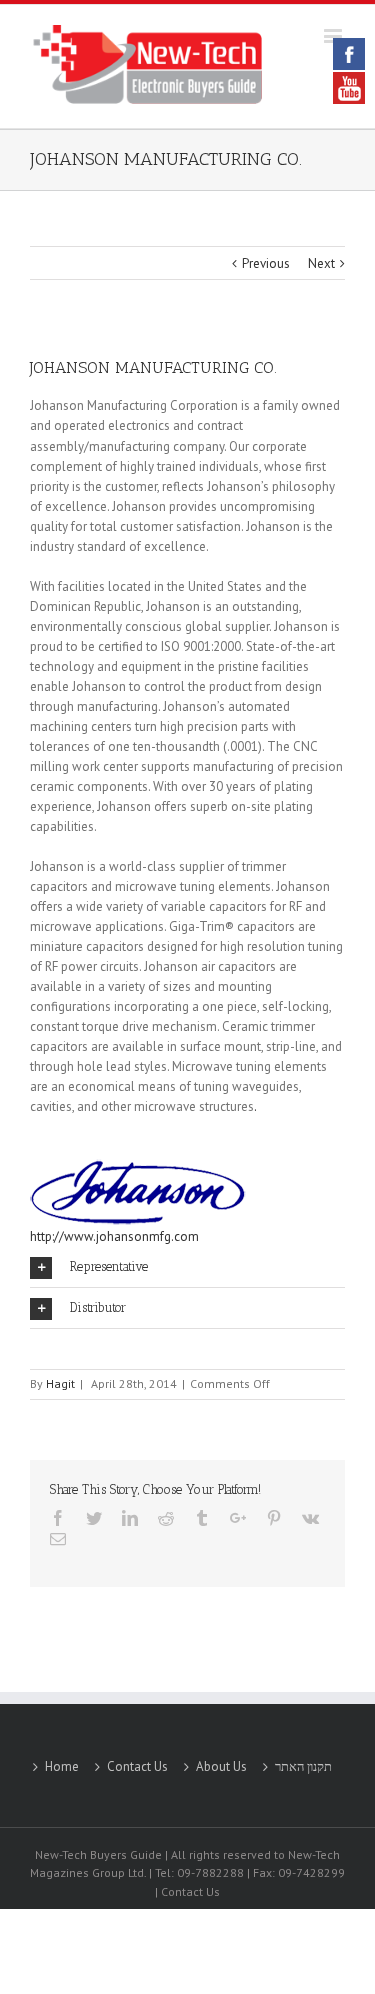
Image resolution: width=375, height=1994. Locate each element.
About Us (221, 1766)
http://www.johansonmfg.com (114, 1236)
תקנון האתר (303, 1766)
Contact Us (137, 1766)
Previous (266, 263)
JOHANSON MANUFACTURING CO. (166, 159)
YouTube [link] (349, 88)
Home (62, 1766)
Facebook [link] (349, 54)
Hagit (60, 1383)
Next (321, 263)
